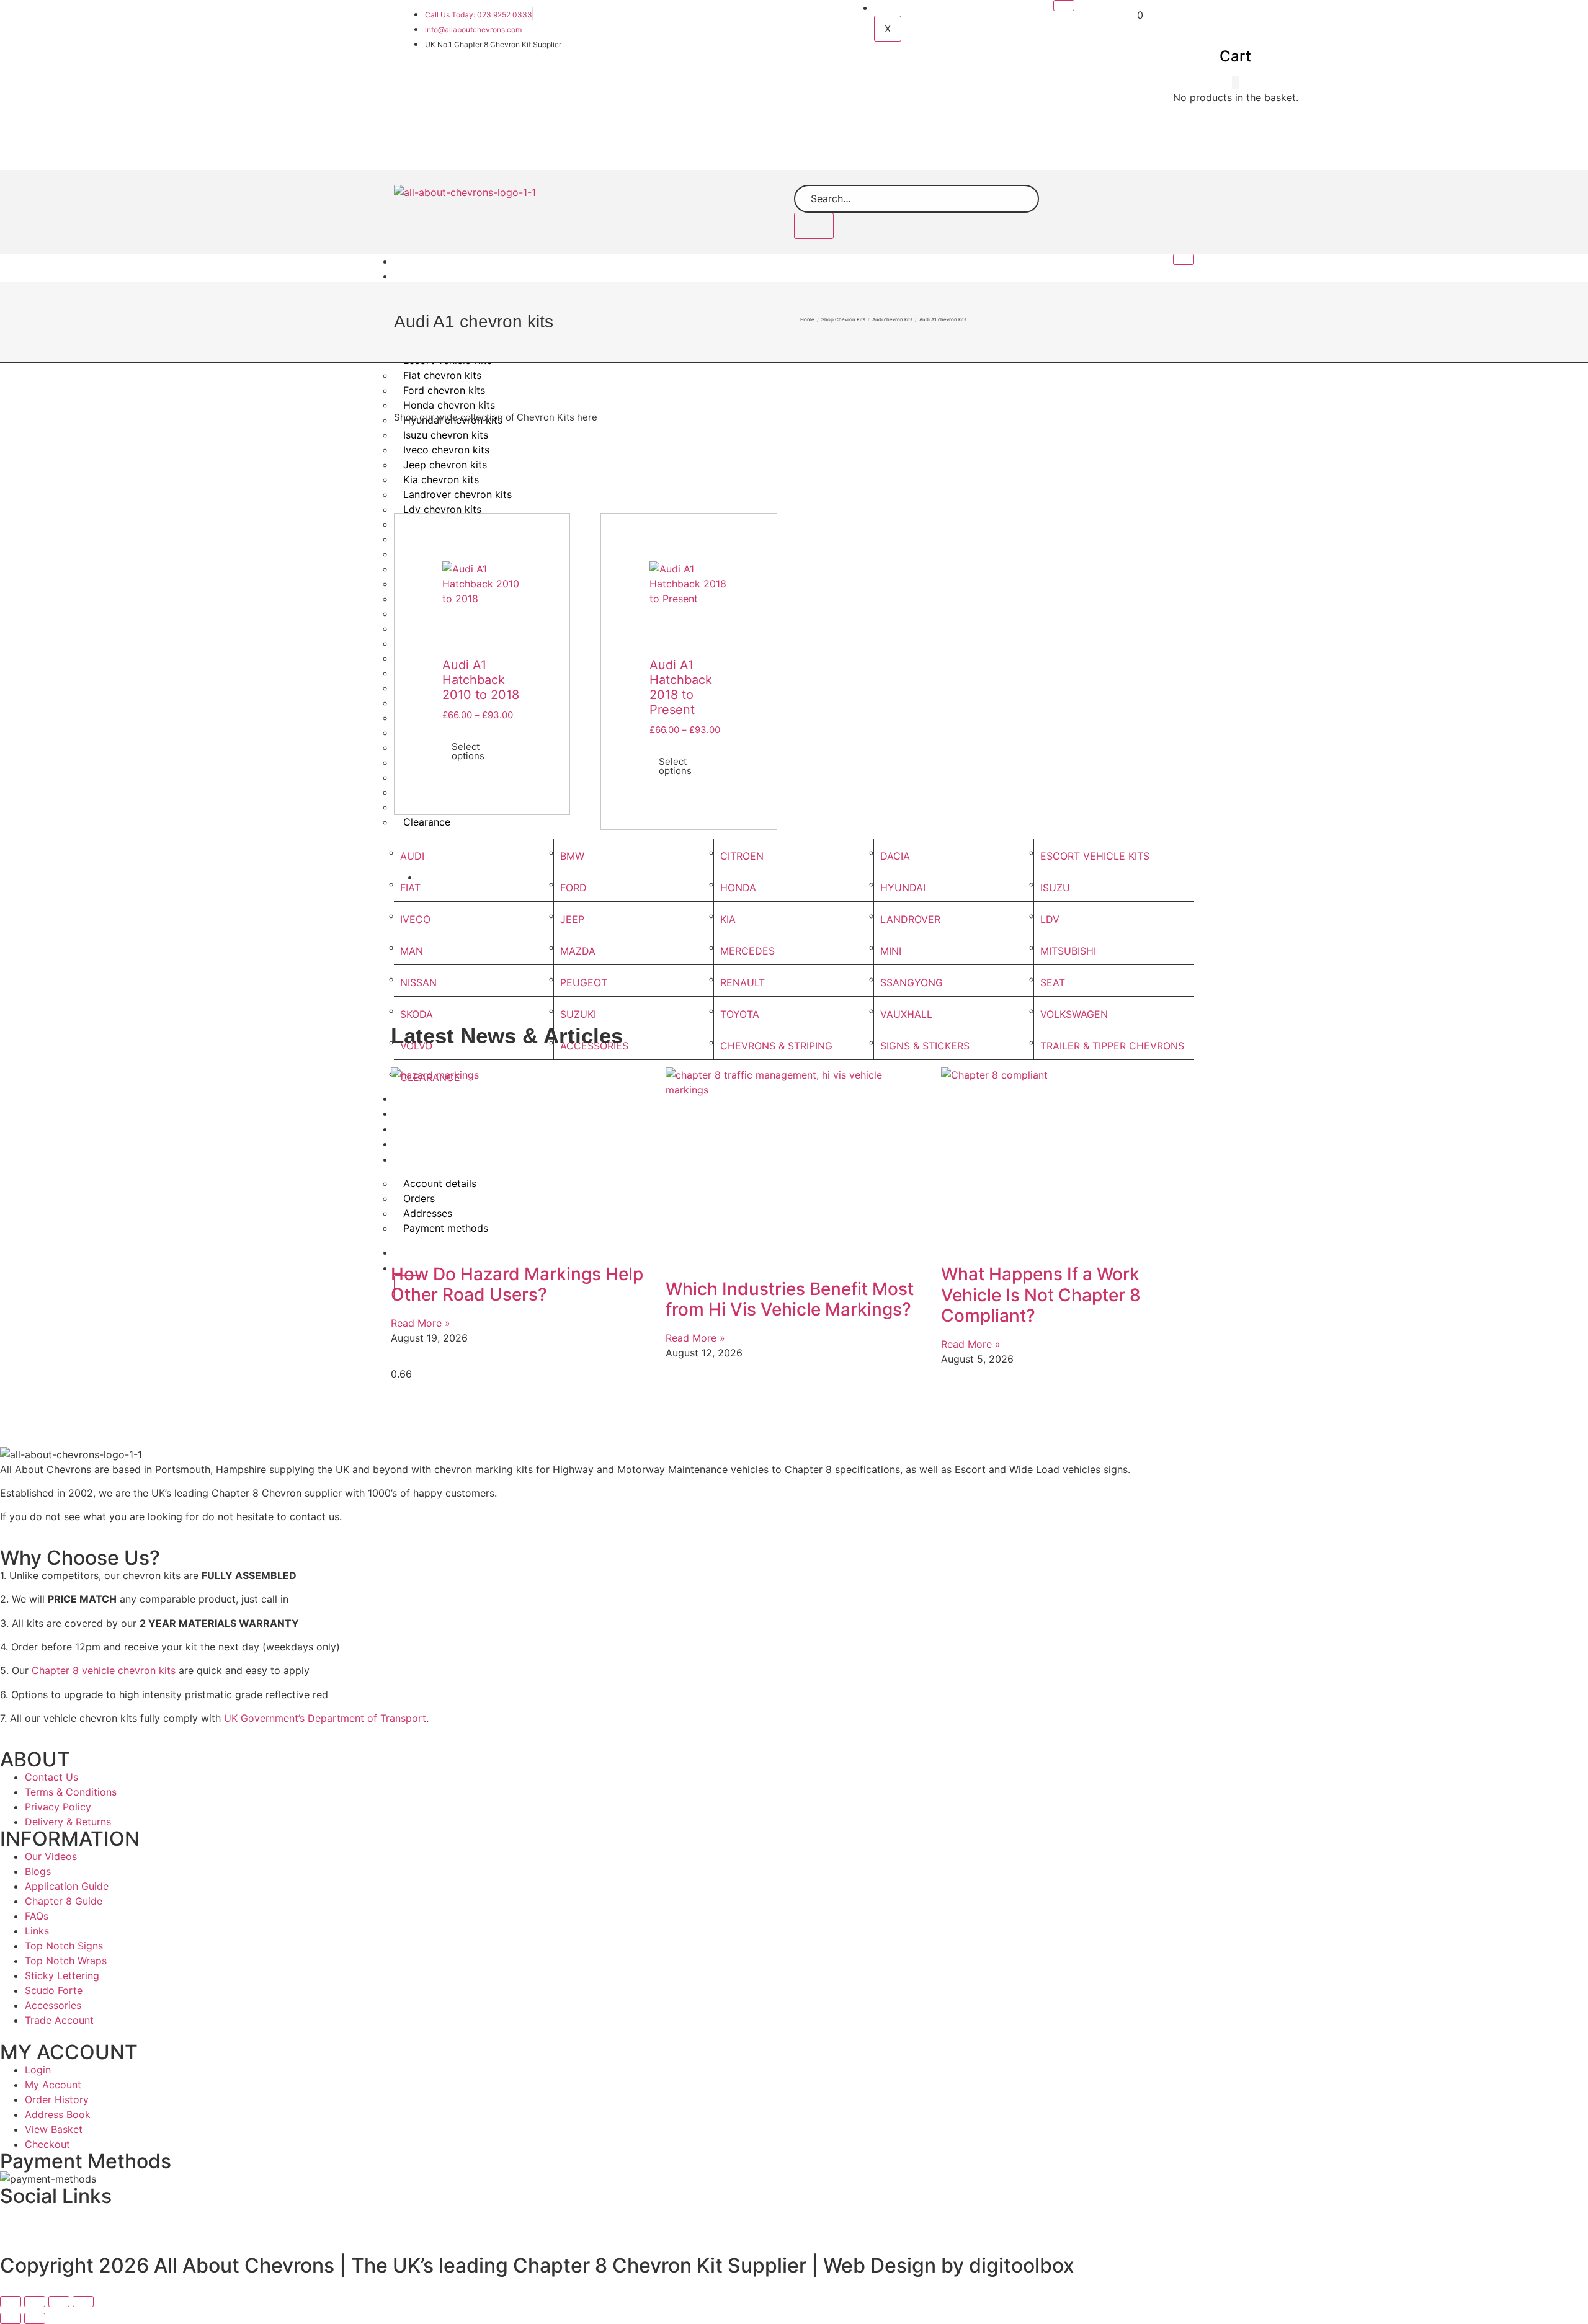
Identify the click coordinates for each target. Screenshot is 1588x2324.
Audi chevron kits (892, 319)
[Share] (59, 2302)
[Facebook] (16, 2222)
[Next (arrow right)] (35, 2318)
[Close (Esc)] (83, 2302)
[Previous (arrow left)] (11, 2318)
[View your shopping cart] (1131, 15)
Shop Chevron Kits (445, 276)
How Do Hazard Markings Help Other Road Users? (517, 1284)
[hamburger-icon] (1064, 6)
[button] (1236, 82)
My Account (909, 8)
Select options (468, 751)
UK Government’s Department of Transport (323, 1718)
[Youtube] (651, 2222)
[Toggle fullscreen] (35, 2302)
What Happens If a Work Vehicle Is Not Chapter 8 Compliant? (1041, 1295)
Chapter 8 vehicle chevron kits (104, 1670)
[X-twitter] (333, 2222)
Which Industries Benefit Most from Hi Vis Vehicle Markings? (790, 1299)
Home (416, 261)
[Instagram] (1286, 2222)
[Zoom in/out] (11, 2302)
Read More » (421, 1323)
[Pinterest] (968, 2222)
